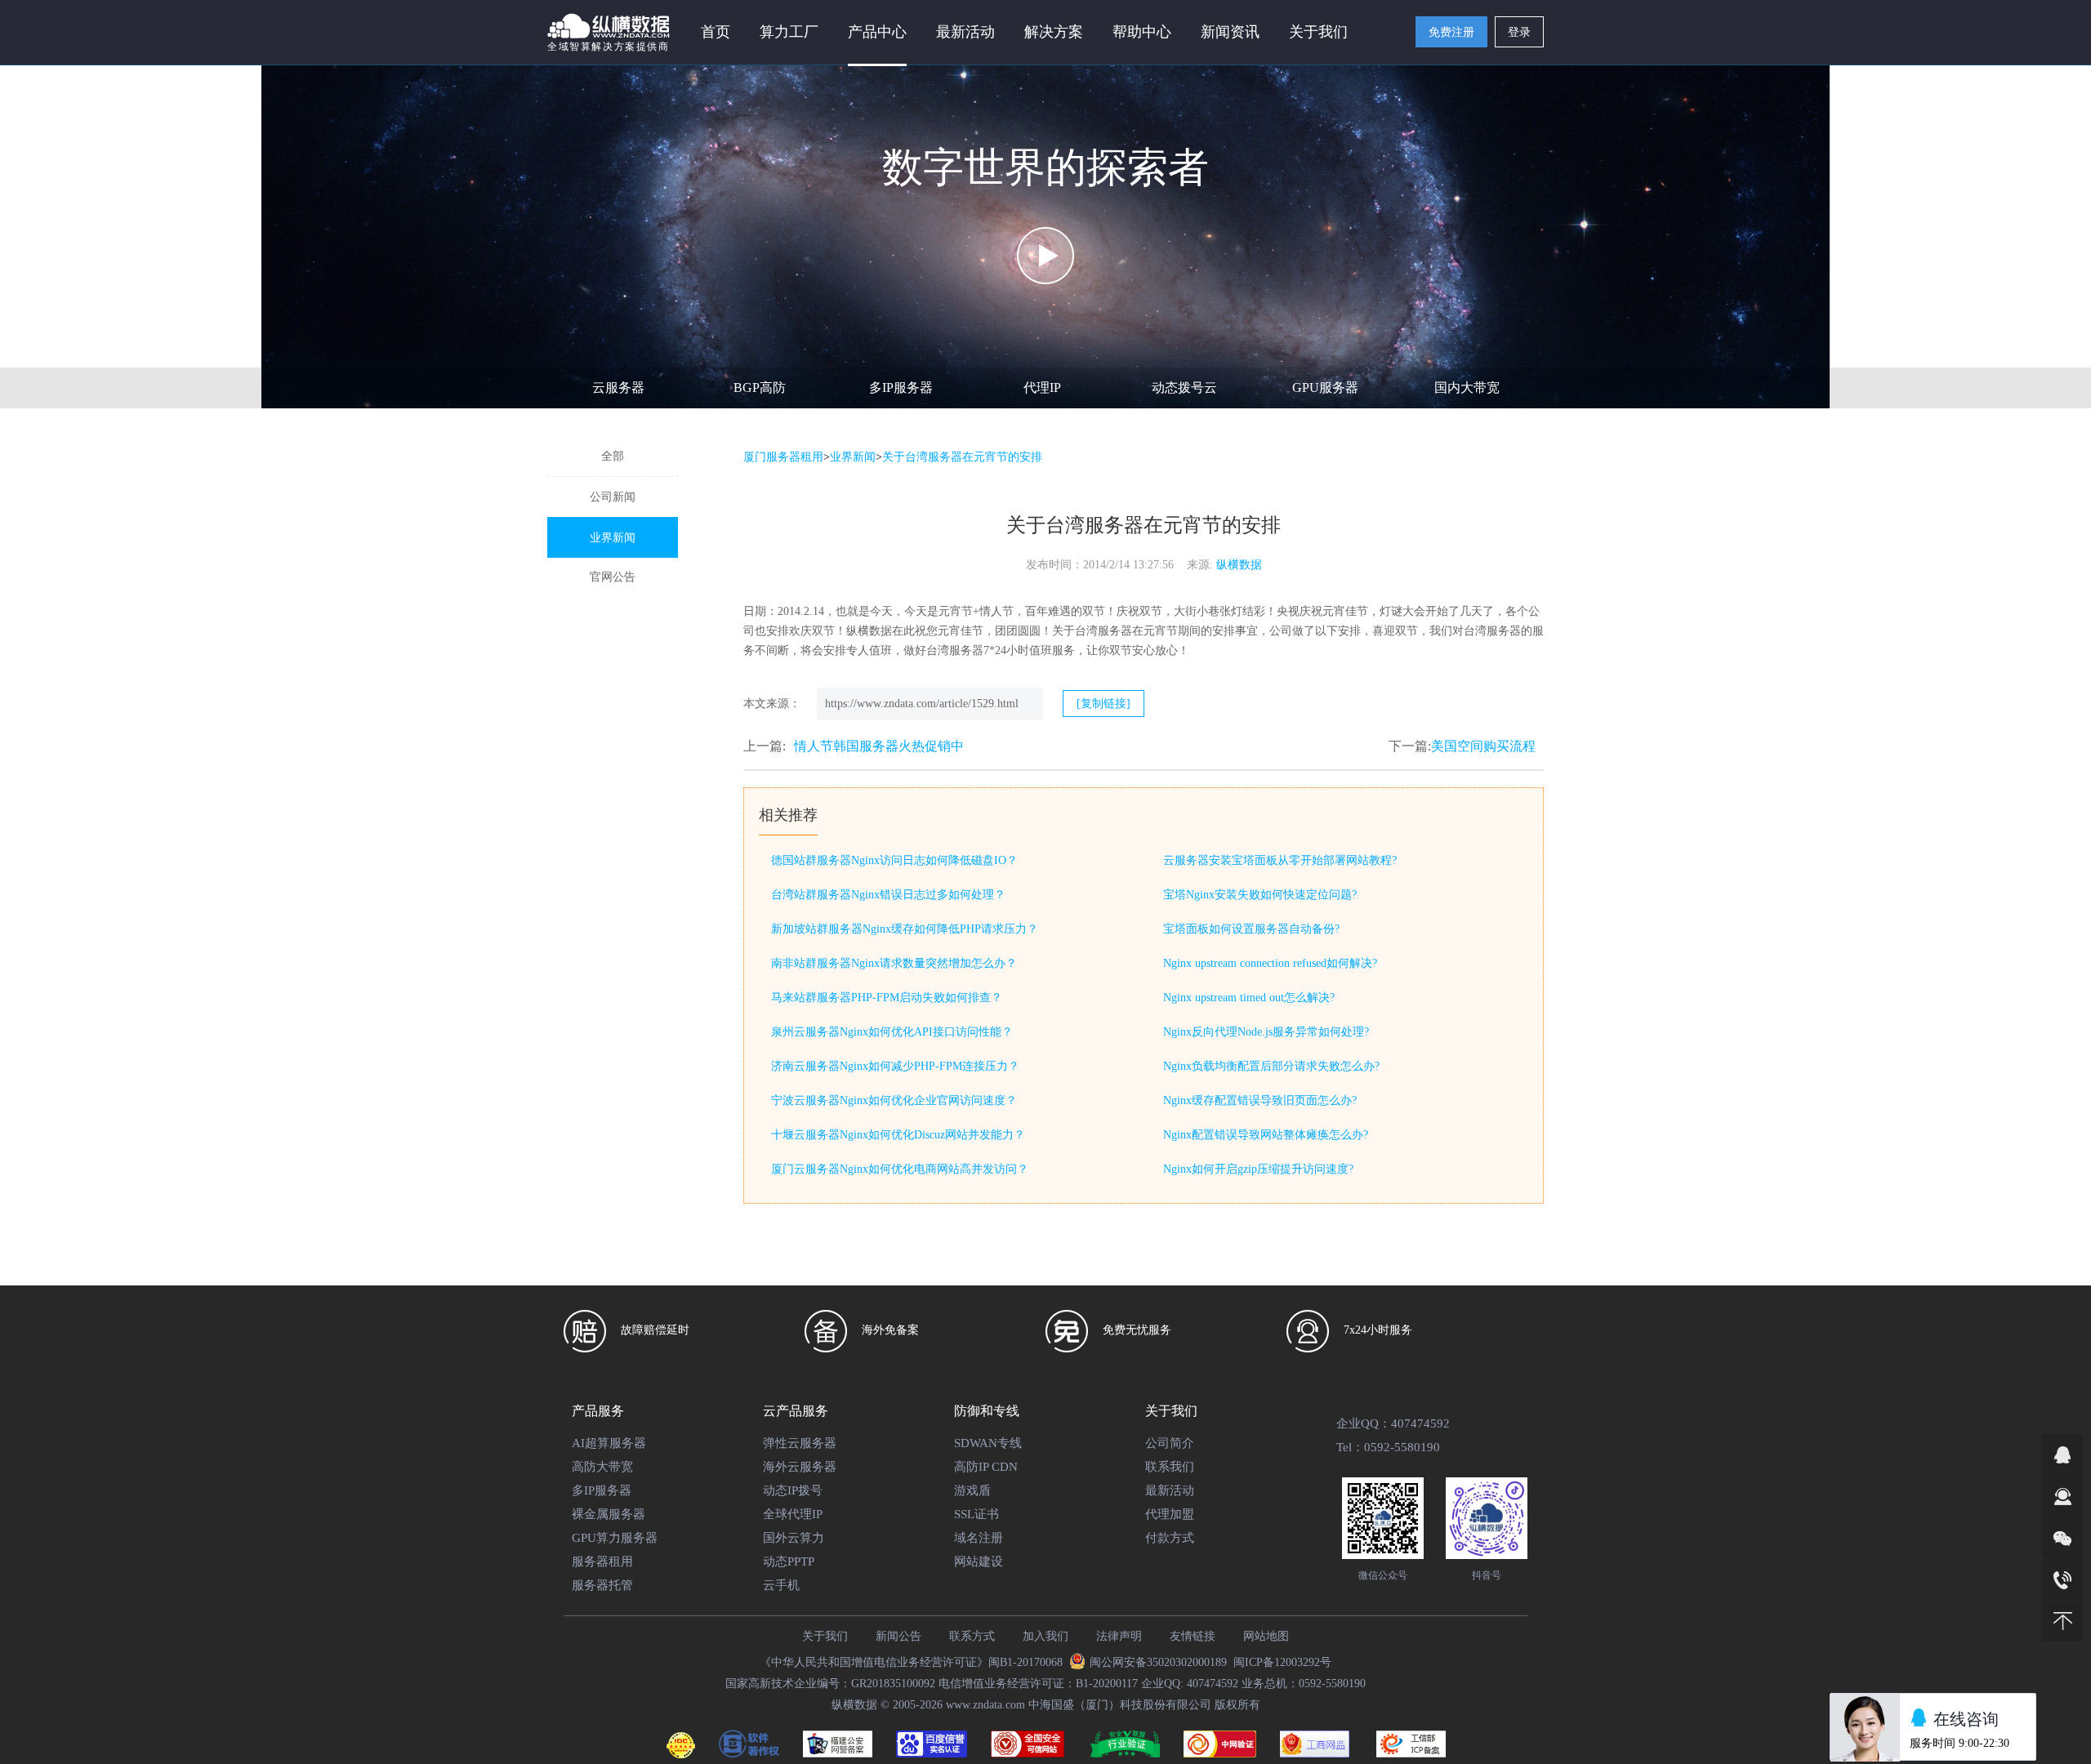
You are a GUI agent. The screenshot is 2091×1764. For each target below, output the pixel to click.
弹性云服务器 (800, 1443)
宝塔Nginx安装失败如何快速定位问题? (1260, 895)
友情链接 (1193, 1636)
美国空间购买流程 (1483, 746)
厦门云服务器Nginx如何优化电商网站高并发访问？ (900, 1169)
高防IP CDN (986, 1467)
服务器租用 (602, 1561)
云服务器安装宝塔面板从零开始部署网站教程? (1280, 860)
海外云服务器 (800, 1467)
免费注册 (1451, 32)
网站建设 (979, 1561)
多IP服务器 (901, 388)
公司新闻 (613, 497)
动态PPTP (789, 1561)
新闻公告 (898, 1636)
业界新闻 (613, 538)
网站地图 (1266, 1636)
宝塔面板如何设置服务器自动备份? (1251, 929)
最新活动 (965, 32)
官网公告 (613, 577)
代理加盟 (1170, 1514)
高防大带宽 (602, 1467)
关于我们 (825, 1636)
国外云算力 (794, 1538)
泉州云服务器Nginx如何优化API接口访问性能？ (892, 1032)
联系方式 (972, 1636)
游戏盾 (972, 1490)
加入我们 (1045, 1636)
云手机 (781, 1585)
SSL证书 (976, 1514)
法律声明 (1119, 1636)
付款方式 (1170, 1538)
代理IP (1042, 388)
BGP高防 (760, 388)
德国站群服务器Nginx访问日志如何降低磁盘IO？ (894, 860)
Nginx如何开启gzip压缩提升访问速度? (1258, 1169)
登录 (1519, 32)
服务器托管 (602, 1585)
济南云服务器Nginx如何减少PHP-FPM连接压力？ (895, 1066)
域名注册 (979, 1538)
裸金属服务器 (609, 1514)
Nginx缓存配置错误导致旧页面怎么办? (1260, 1100)
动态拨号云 (1184, 388)
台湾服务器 (1492, 631)
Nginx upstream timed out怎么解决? (1249, 998)
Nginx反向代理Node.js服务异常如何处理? (1266, 1032)
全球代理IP (793, 1514)
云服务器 (618, 388)
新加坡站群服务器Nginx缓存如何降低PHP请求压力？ (905, 929)
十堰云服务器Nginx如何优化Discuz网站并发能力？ (898, 1135)
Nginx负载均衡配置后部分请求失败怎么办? (1271, 1066)
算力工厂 (789, 32)
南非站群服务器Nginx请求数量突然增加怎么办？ (894, 963)
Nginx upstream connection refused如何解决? (1270, 963)
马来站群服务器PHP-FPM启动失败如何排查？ (887, 998)
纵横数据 (1239, 565)
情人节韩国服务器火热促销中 (879, 746)
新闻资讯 (1230, 32)
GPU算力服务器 (615, 1538)
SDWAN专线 (988, 1443)
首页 (716, 32)
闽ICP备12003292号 (1282, 1662)
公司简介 (1170, 1443)
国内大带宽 (1467, 388)
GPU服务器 (1325, 388)
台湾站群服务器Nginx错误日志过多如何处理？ (888, 895)
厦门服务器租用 (783, 457)
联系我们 (1170, 1467)
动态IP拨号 (793, 1490)
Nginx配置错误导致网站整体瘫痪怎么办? (1266, 1135)
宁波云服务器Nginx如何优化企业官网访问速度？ (894, 1100)
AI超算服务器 (609, 1443)
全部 (613, 456)
